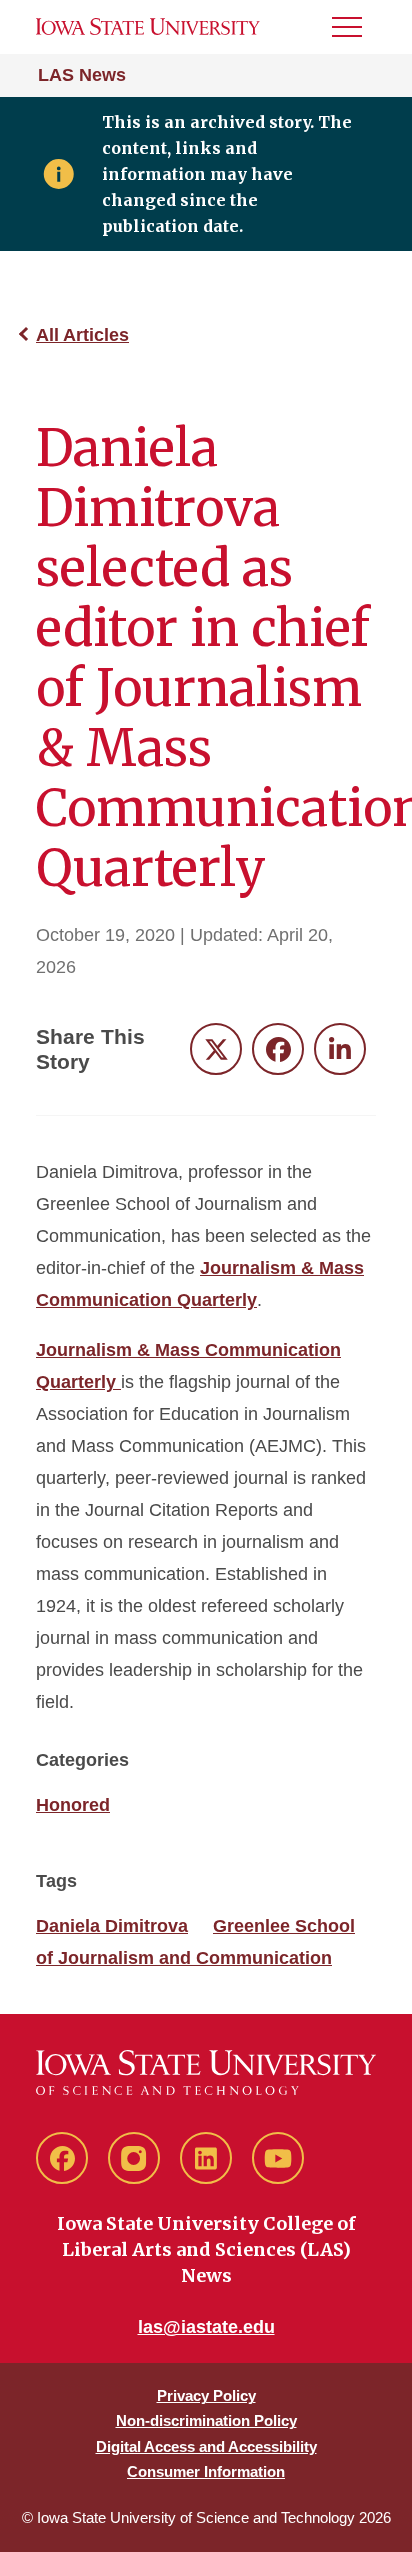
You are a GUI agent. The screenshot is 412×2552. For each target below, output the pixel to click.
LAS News (82, 75)
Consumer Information (206, 2471)
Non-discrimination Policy (206, 2420)
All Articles (82, 335)
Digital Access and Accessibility (206, 2446)
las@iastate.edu (206, 2327)
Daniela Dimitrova (112, 1926)
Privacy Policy (206, 2395)
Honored (73, 1805)
